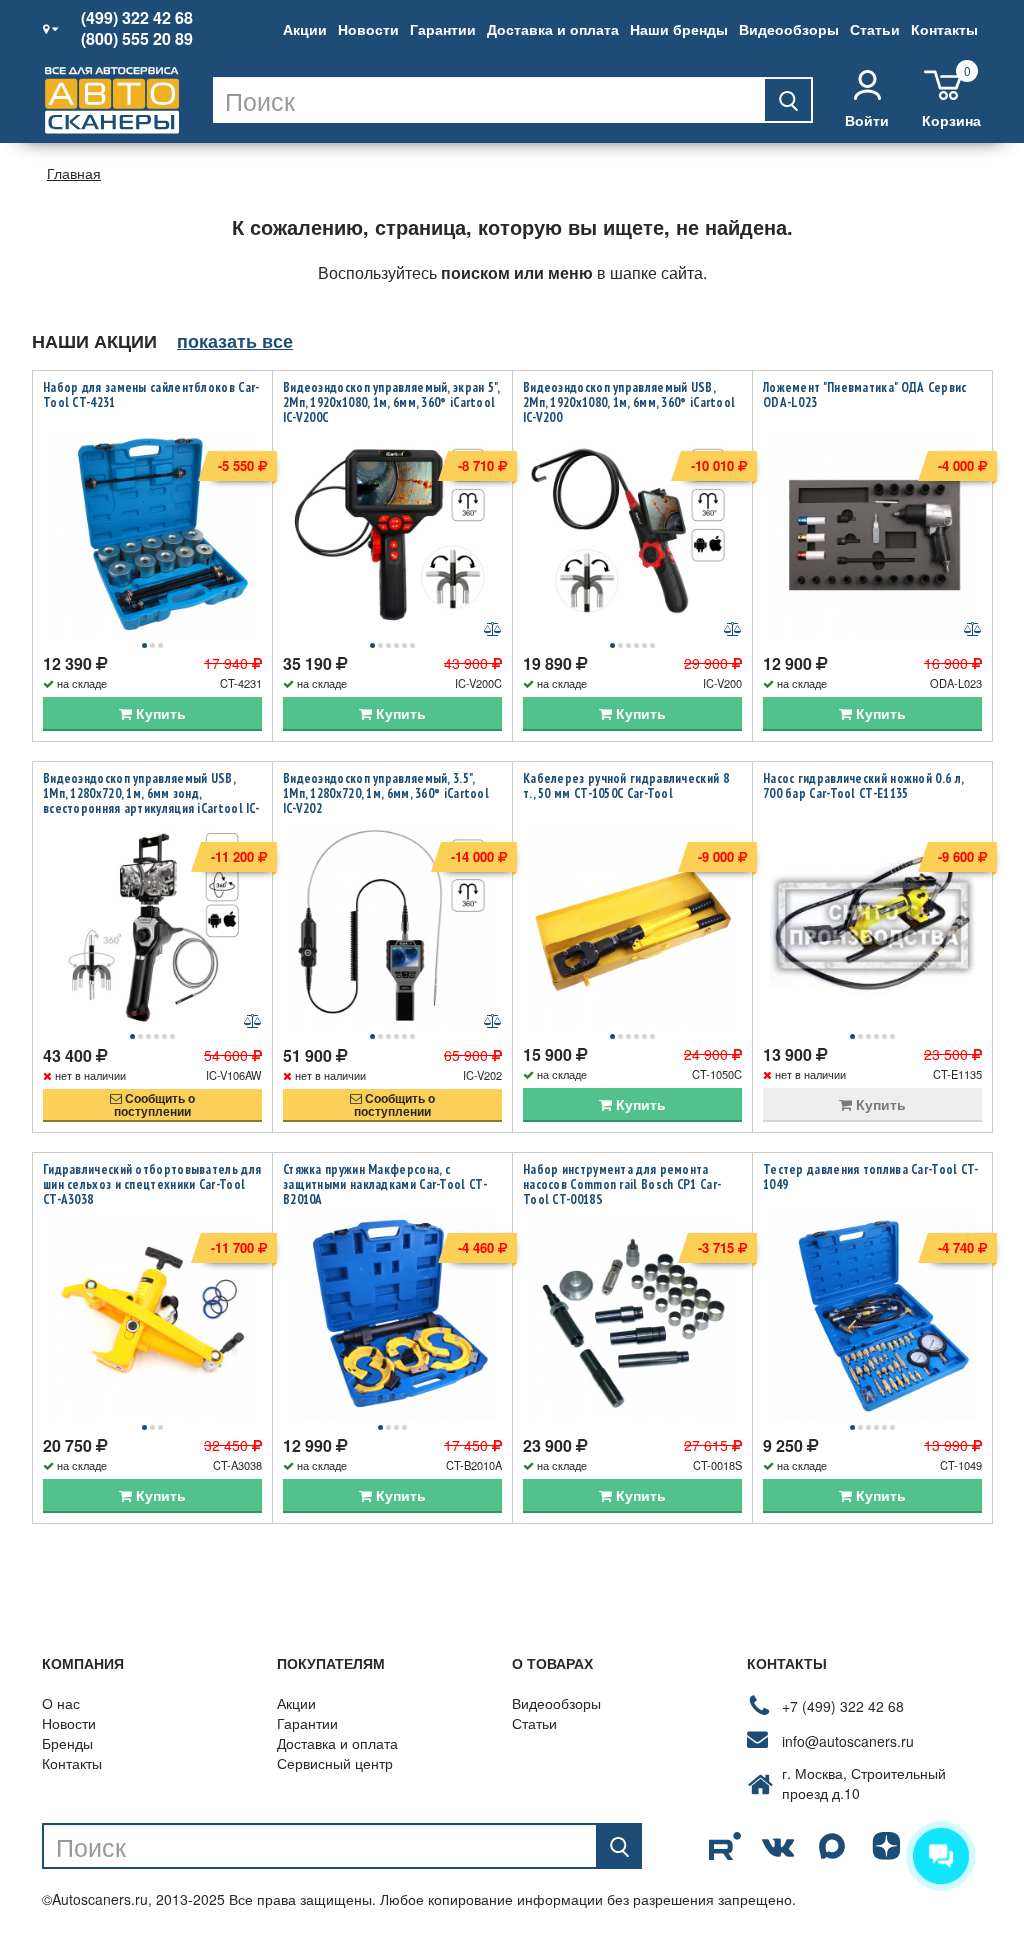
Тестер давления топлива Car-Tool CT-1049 (871, 1177)
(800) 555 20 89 (137, 39)
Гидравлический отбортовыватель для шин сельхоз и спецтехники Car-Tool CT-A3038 (152, 1184)
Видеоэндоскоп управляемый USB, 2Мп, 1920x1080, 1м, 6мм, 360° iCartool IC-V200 (629, 402)
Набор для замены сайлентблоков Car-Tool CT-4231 (151, 395)
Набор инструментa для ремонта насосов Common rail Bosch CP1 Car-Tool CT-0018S (622, 1184)
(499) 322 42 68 (137, 18)
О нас (61, 1703)
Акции (305, 29)
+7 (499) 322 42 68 (843, 1706)
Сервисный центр (335, 1763)
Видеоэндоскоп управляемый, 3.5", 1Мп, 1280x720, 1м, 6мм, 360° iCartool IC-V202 (386, 793)
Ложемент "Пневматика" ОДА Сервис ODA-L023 (865, 395)
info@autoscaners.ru (848, 1741)
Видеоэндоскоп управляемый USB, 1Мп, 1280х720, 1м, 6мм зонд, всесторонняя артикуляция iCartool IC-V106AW (151, 801)
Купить (159, 713)
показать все (235, 341)
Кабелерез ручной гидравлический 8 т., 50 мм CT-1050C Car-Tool (626, 786)
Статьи (875, 29)
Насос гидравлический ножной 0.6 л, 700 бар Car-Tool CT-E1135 (863, 786)
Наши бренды (679, 29)
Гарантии (443, 29)
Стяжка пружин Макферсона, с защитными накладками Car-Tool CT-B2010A (385, 1184)
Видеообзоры (789, 29)
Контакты (944, 29)
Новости (368, 29)
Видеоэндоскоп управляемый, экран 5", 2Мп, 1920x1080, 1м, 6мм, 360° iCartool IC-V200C (391, 402)
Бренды (67, 1743)
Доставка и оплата (553, 29)
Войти (867, 120)
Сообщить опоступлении (154, 1104)
